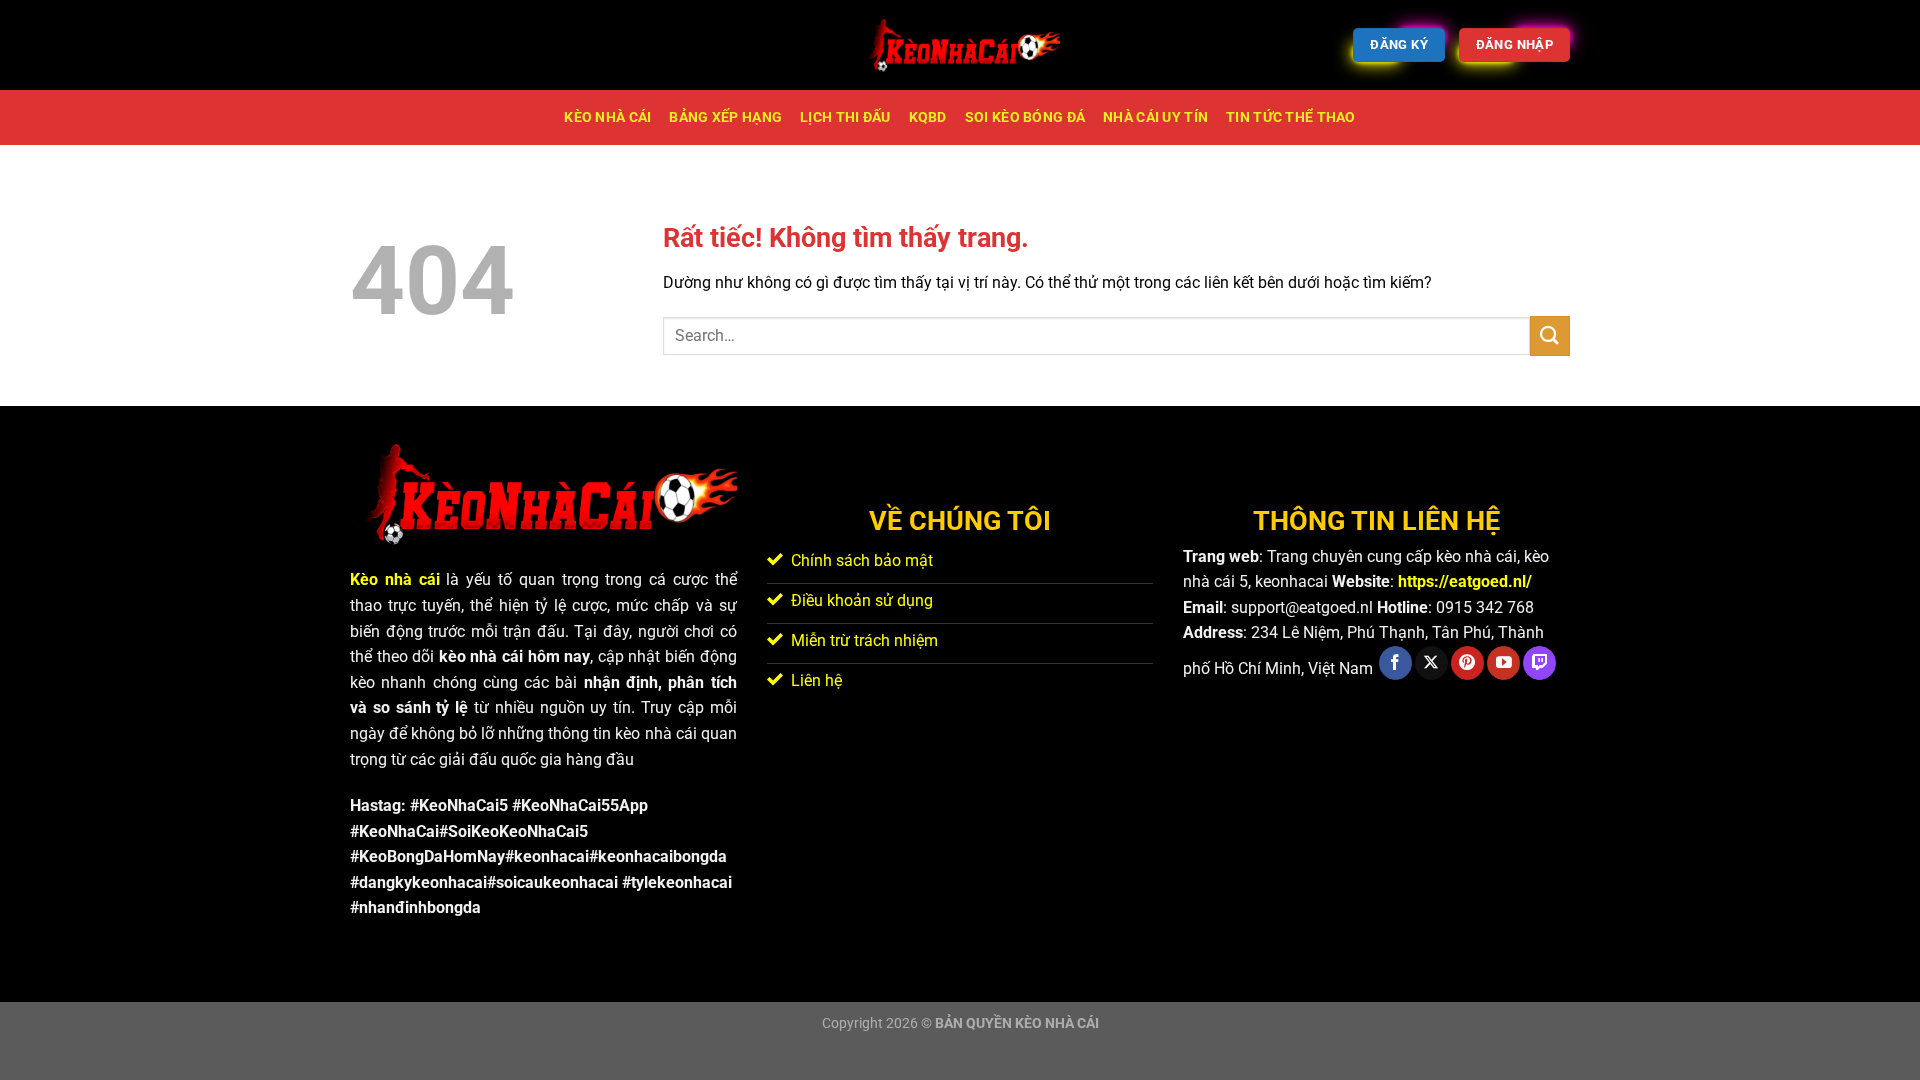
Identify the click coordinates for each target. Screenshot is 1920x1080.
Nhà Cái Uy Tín (1155, 117)
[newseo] (960, 45)
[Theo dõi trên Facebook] (1395, 663)
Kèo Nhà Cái (607, 117)
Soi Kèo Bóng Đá (1025, 117)
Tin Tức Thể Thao (1291, 117)
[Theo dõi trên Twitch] (1539, 663)
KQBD (928, 117)
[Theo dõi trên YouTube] (1503, 663)
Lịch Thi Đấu (845, 117)
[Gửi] (1550, 335)
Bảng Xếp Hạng (725, 117)
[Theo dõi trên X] (1431, 663)
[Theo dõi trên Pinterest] (1467, 663)
